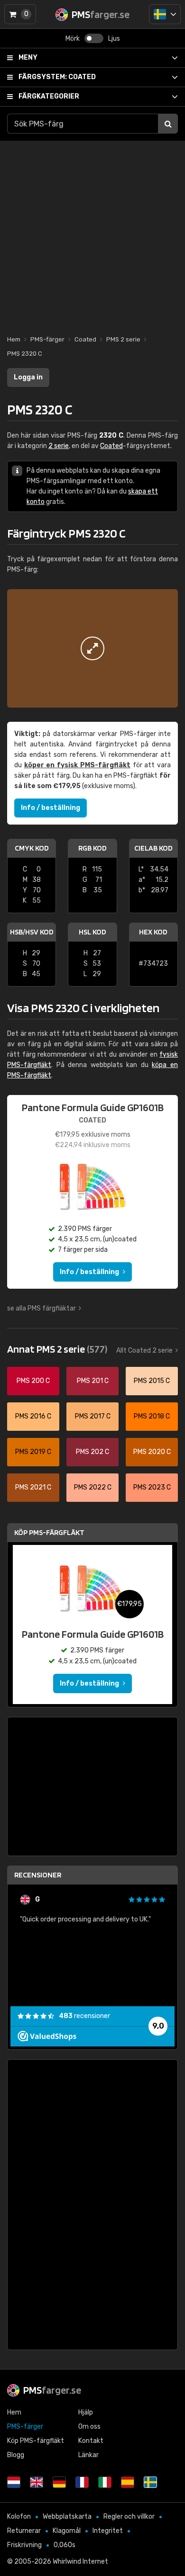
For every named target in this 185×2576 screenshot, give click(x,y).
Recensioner (38, 1875)
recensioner (84, 2016)
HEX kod (153, 932)
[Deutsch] (59, 2482)
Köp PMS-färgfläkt (49, 1532)
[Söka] (168, 124)
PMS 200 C (33, 1381)
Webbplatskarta (67, 2517)
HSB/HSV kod (32, 932)
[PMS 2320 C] (92, 648)
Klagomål (67, 2531)
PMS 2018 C (152, 1416)
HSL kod (92, 932)
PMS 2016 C (33, 1416)
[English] (37, 2482)
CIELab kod (153, 848)
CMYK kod (32, 848)
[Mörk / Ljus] (94, 38)
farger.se (52, 2390)
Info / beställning (51, 808)
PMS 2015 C (152, 1381)
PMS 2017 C (93, 1416)
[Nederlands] (14, 2482)
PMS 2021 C (33, 1487)
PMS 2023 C (152, 1487)
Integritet (108, 2531)
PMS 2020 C (152, 1452)
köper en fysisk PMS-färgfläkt (77, 765)
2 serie (59, 446)
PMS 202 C (92, 1452)
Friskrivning (24, 2545)
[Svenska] (165, 14)
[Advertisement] (92, 233)
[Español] (128, 2482)
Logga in (28, 377)
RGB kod (92, 848)
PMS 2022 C (93, 1487)
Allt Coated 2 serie (144, 1351)
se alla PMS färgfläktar (42, 1308)
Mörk (73, 39)
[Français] (82, 2482)
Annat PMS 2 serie (57, 1349)
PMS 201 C (93, 1381)
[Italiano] (105, 2482)
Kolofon (19, 2517)
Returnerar (24, 2531)
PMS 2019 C (33, 1452)
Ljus (114, 39)
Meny (28, 58)
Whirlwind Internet (80, 2562)
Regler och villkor (129, 2517)
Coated (57, 77)
